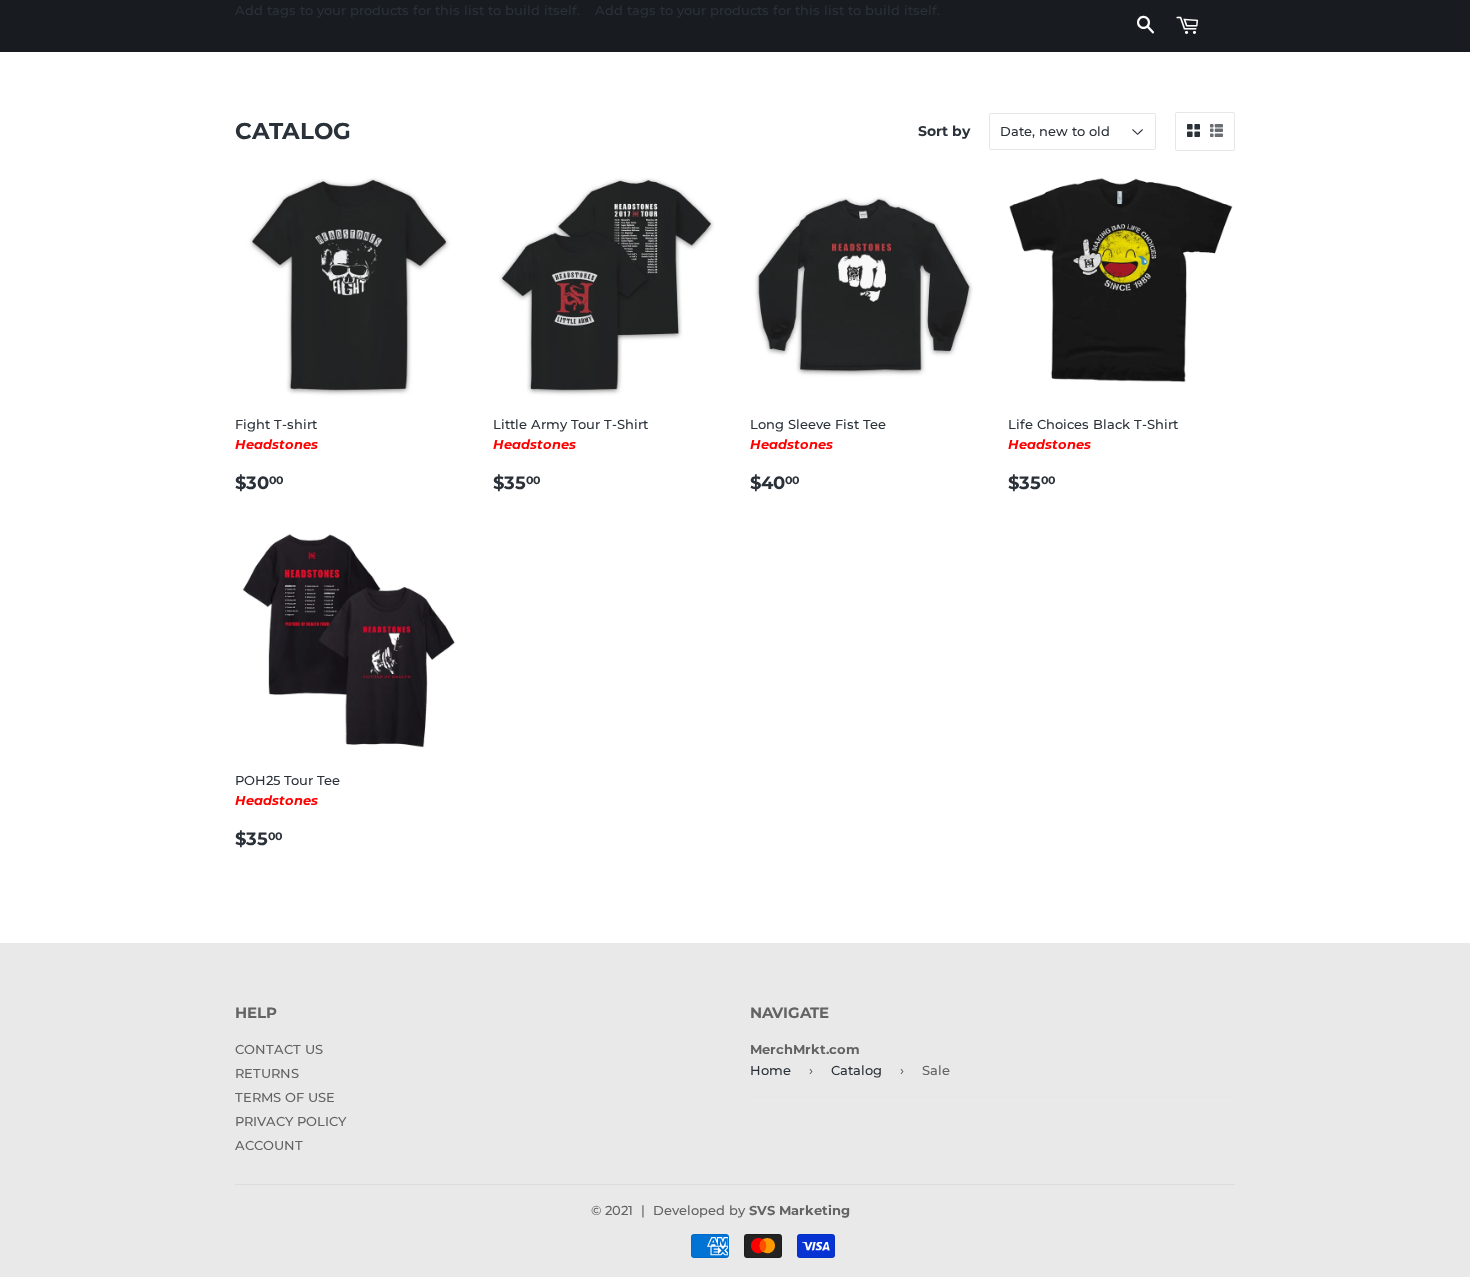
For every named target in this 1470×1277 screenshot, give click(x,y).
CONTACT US (279, 1049)
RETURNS (267, 1073)
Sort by (944, 131)
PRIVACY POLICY (290, 1121)
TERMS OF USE (285, 1097)
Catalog (856, 1070)
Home (770, 1070)
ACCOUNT (269, 1145)
